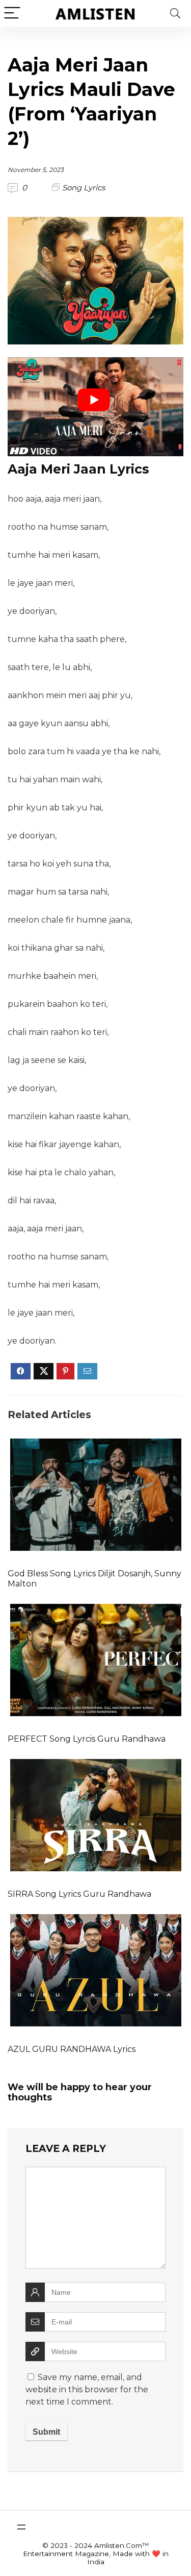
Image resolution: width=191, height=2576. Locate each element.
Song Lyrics (84, 188)
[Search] (175, 14)
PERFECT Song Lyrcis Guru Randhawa (87, 1739)
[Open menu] (21, 2527)
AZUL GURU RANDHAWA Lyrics (72, 2049)
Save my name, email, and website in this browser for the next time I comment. (87, 2389)
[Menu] (12, 14)
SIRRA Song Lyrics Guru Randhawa (79, 1894)
